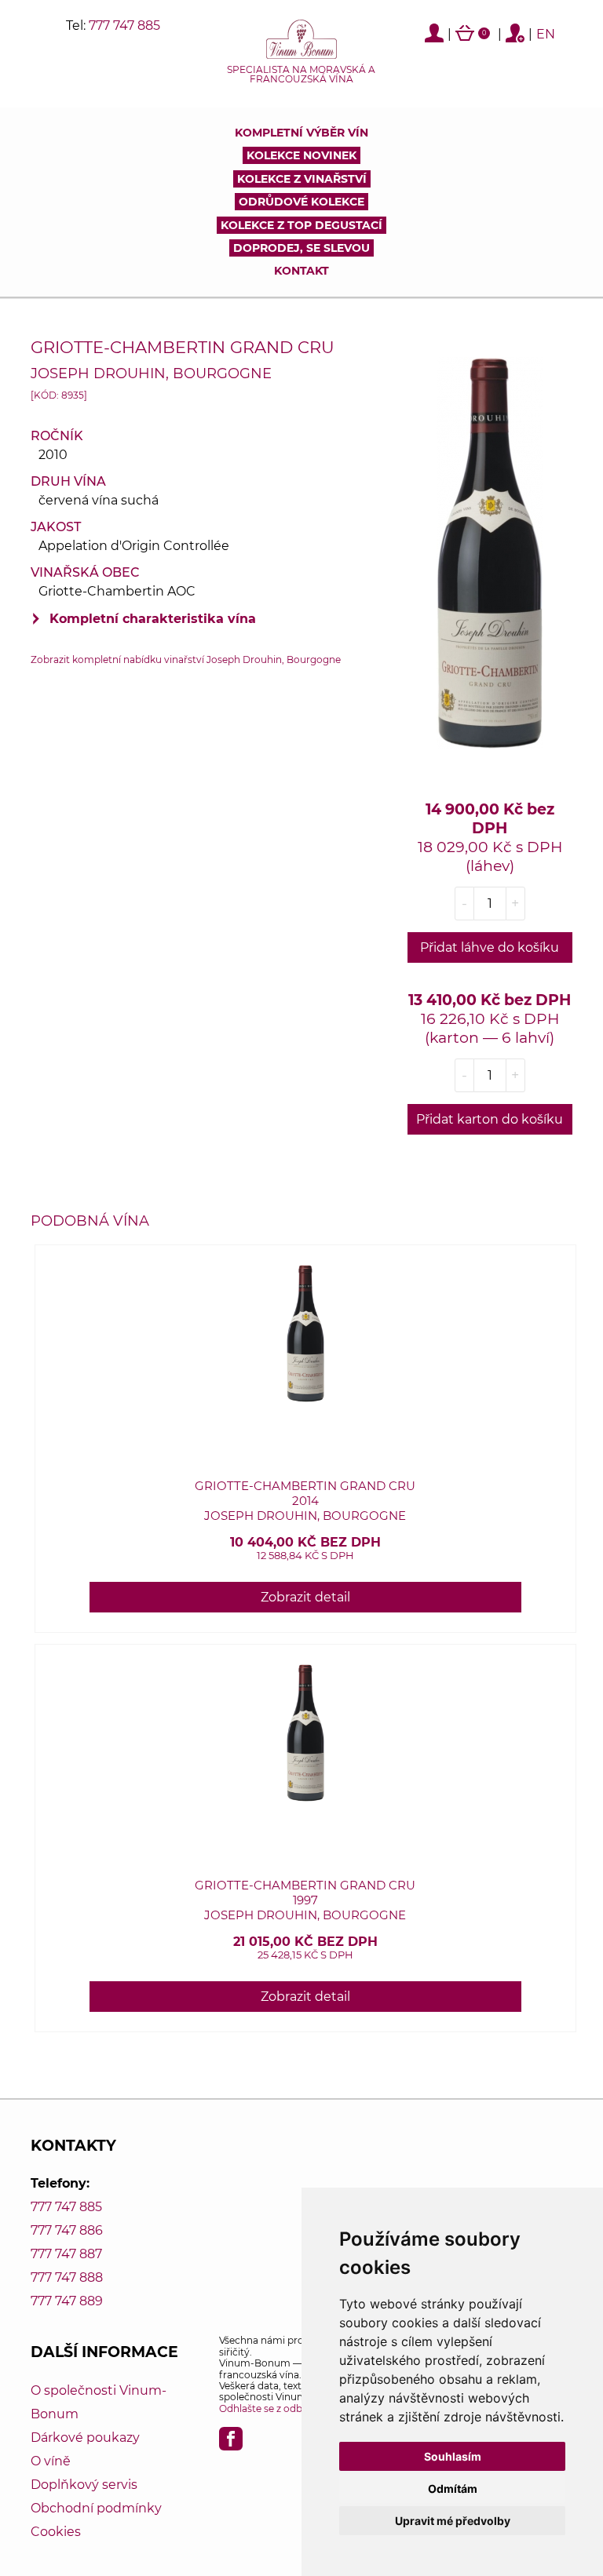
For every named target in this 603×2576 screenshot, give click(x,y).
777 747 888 (67, 2277)
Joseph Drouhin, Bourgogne (151, 373)
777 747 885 (124, 26)
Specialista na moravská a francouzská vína (301, 75)
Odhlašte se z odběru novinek (289, 2408)
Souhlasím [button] (453, 2456)
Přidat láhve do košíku (490, 947)
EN (546, 34)
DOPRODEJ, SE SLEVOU (301, 248)
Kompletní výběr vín (301, 133)
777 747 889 (67, 2301)
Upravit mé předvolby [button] (453, 2521)
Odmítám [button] (453, 2489)
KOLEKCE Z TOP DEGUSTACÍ (301, 225)
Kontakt (301, 271)
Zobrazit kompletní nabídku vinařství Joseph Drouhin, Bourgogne (186, 659)
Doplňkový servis (84, 2485)
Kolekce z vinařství (302, 179)
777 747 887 (66, 2254)
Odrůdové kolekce (301, 202)
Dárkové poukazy (85, 2438)
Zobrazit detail (305, 1597)
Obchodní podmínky (96, 2508)
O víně (51, 2461)
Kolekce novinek (301, 155)
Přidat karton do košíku (490, 1119)
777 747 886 (67, 2230)
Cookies (56, 2532)
